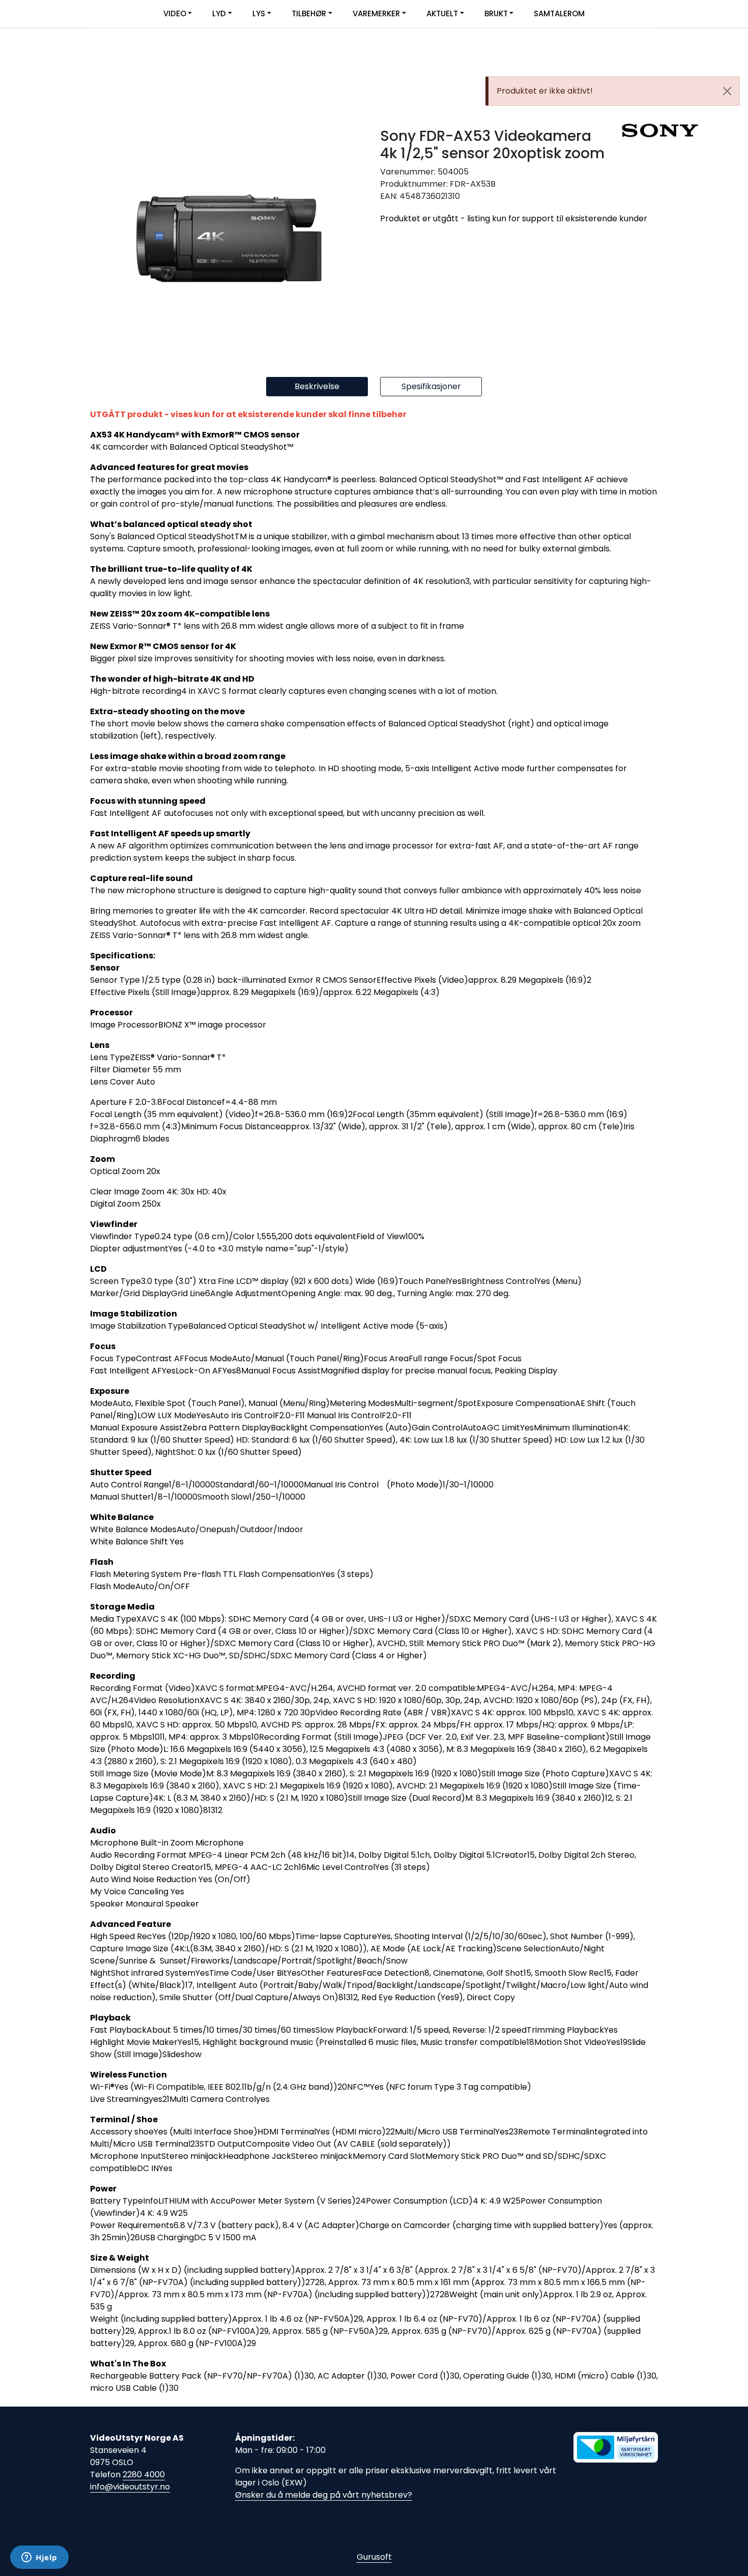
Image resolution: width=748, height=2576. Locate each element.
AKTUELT (442, 13)
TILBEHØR (309, 13)
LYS (259, 13)
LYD (219, 13)
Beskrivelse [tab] (317, 386)
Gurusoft (374, 2557)
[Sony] (640, 130)
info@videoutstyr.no (130, 2487)
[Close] (727, 91)
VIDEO (175, 13)
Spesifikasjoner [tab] (431, 386)
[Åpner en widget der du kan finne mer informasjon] (39, 2558)
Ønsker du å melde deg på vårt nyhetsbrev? (324, 2495)
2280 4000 (144, 2475)
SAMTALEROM (559, 13)
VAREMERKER (376, 13)
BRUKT (496, 13)
